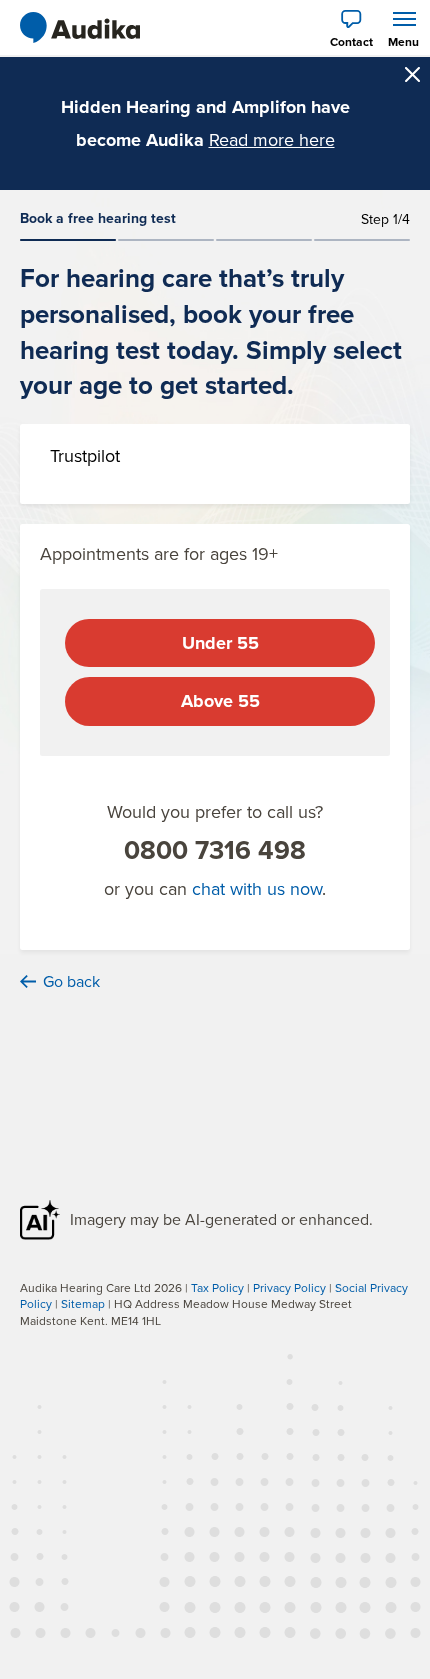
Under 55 (220, 643)
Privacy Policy (289, 1287)
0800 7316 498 (215, 850)
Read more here (272, 139)
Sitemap (83, 1303)
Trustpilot (85, 455)
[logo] (80, 28)
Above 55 (220, 701)
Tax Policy (217, 1287)
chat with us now (257, 888)
